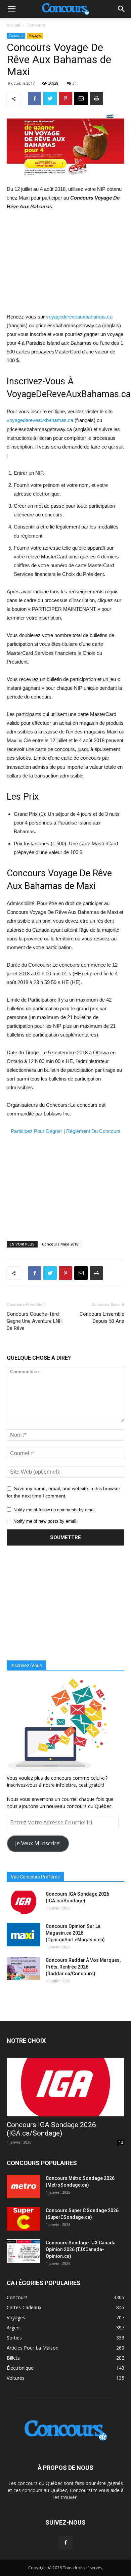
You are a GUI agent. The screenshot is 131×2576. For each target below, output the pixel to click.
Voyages (35, 36)
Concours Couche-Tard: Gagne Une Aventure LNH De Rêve (35, 1321)
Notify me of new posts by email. (46, 1521)
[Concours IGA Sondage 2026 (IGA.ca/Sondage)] (24, 1902)
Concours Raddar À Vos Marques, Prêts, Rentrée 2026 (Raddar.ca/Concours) (83, 1967)
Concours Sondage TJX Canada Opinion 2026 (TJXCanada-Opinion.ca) (81, 2249)
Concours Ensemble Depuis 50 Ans (102, 1318)
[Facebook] (65, 2543)
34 (75, 83)
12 (121, 2142)
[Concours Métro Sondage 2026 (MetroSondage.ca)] (24, 2187)
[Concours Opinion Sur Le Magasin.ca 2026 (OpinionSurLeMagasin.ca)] (24, 1935)
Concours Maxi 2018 (60, 1244)
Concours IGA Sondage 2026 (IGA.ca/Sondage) (51, 2129)
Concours (36, 25)
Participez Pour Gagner (36, 1131)
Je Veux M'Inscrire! (38, 1843)
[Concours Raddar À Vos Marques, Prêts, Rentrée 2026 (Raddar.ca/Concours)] (24, 1969)
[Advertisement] (65, 262)
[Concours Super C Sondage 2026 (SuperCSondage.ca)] (24, 2219)
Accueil (13, 25)
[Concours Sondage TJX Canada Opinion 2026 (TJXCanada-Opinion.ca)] (24, 2251)
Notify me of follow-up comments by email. (55, 1510)
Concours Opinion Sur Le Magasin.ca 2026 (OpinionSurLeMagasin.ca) (75, 1933)
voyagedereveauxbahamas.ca (79, 317)
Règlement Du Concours (93, 1131)
